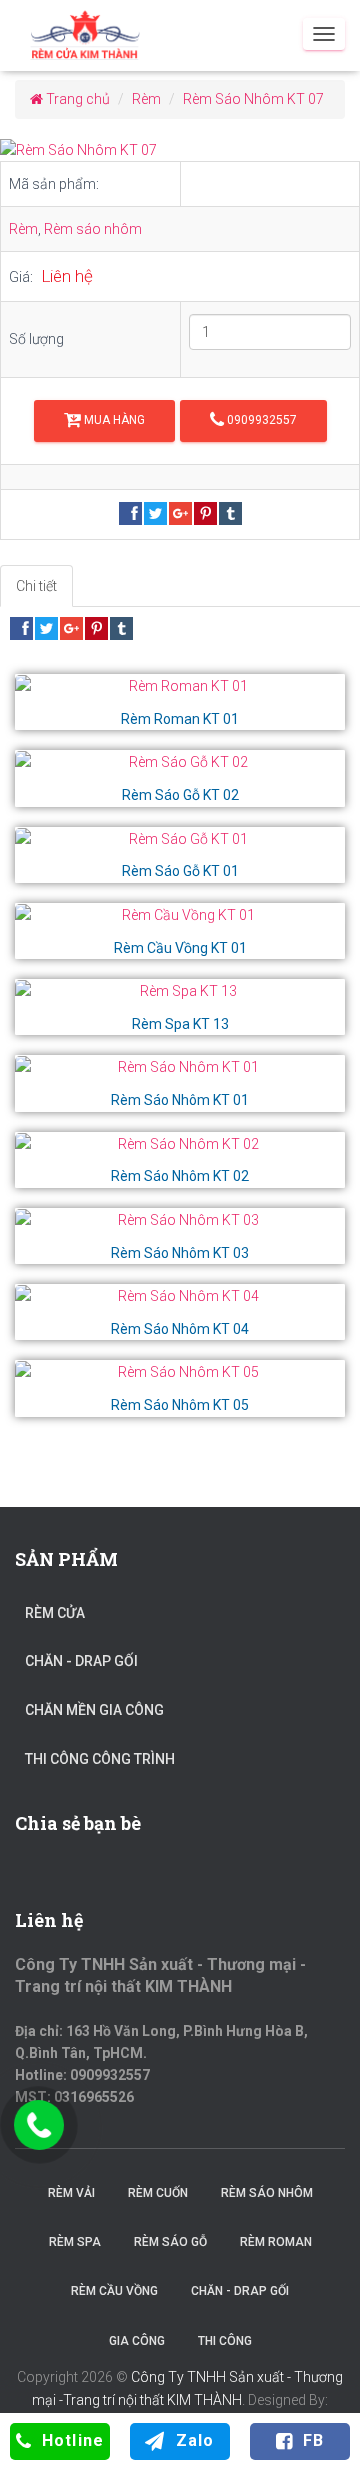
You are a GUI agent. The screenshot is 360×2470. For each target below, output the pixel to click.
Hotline (73, 2440)
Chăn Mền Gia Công (94, 1710)
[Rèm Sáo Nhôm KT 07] (180, 150)
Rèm (23, 229)
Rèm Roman (276, 2242)
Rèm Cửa (55, 1613)
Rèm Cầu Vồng (114, 2291)
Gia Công (137, 2341)
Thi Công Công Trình (100, 1759)
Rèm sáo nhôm (93, 229)
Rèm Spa (75, 2242)
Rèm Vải (71, 2193)
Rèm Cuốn (158, 2193)
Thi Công (225, 2341)
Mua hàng (113, 420)
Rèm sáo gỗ (170, 2242)
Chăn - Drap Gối (81, 1661)
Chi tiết (36, 586)
